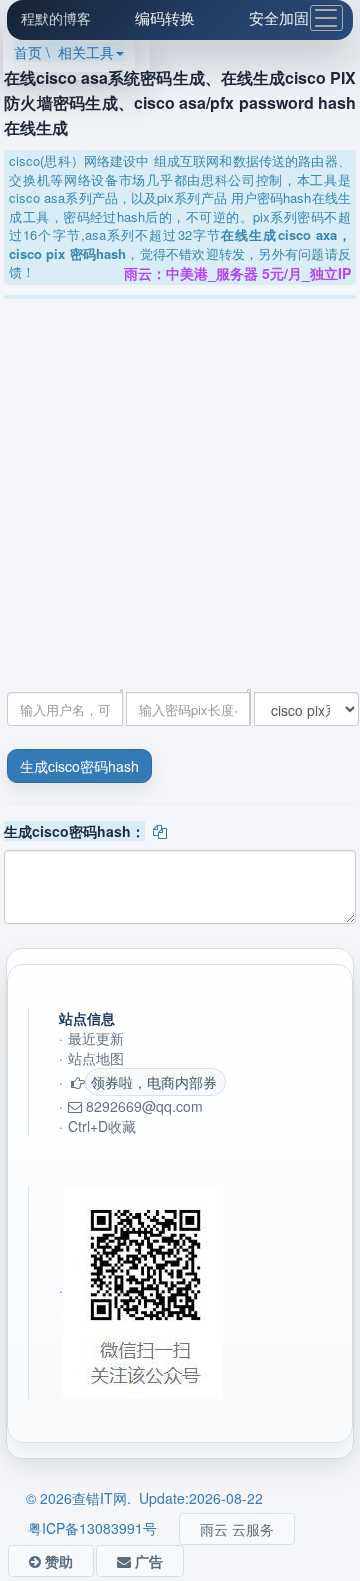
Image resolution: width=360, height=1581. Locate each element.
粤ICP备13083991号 (92, 1528)
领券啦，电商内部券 (154, 1082)
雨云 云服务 (237, 1529)
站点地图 (96, 1058)
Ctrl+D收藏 (102, 1126)
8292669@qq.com (142, 1106)
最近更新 (96, 1038)
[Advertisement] (180, 489)
